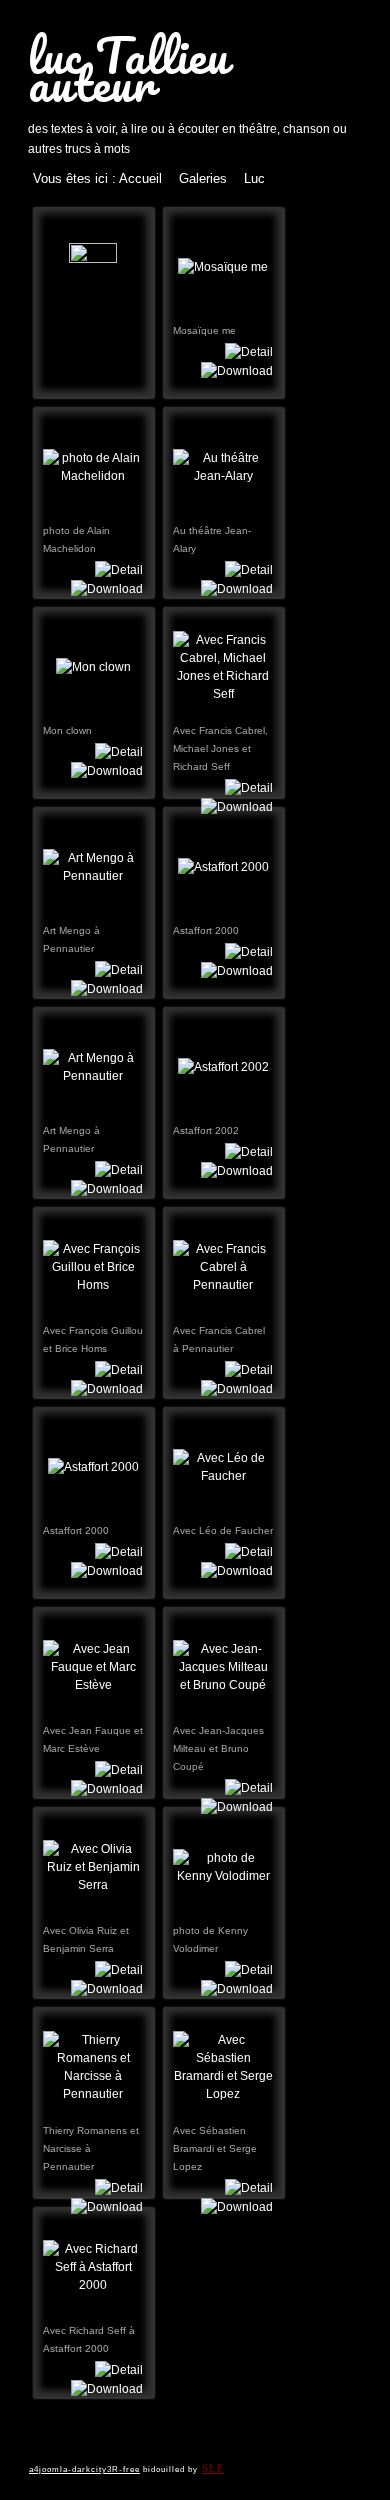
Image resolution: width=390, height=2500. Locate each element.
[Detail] (249, 351)
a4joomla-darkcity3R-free (84, 2469)
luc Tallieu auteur (128, 68)
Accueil (140, 178)
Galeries (203, 178)
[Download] (237, 370)
